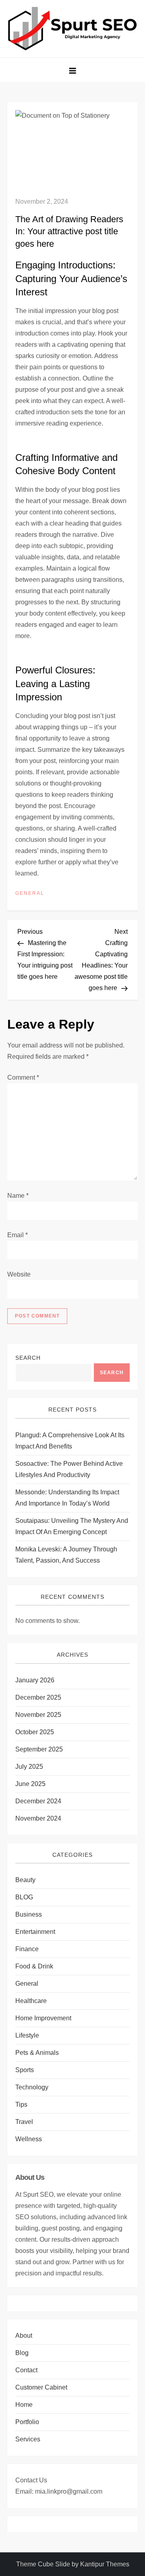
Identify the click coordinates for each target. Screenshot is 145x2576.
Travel (24, 2122)
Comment (23, 1077)
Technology (32, 2087)
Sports (25, 2070)
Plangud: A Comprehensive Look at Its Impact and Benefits (70, 1441)
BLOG (24, 1897)
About (24, 2336)
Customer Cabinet (41, 2387)
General (30, 893)
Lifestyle (27, 2035)
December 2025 (38, 1697)
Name (18, 1196)
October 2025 (35, 1732)
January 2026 (35, 1680)
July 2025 (29, 1767)
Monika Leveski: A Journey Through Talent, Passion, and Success (66, 1555)
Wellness (29, 2139)
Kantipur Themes (105, 2564)
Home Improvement (43, 2018)
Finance (27, 1949)
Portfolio (27, 2422)
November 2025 (38, 1715)
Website (19, 1274)
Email (18, 1235)
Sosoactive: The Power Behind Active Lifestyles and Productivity (69, 1469)
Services (28, 2439)
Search (28, 1358)
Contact (26, 2370)
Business (29, 1914)
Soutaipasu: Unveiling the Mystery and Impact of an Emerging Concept (72, 1526)
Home (24, 2405)
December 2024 (38, 1801)
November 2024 (38, 1818)
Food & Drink (34, 1966)
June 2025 (30, 1784)
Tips (21, 2104)
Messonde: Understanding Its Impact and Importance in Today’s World (67, 1498)
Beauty (25, 1880)
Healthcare (31, 2001)
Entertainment (35, 1932)
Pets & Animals (37, 2053)
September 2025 (39, 1749)
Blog (22, 2353)
